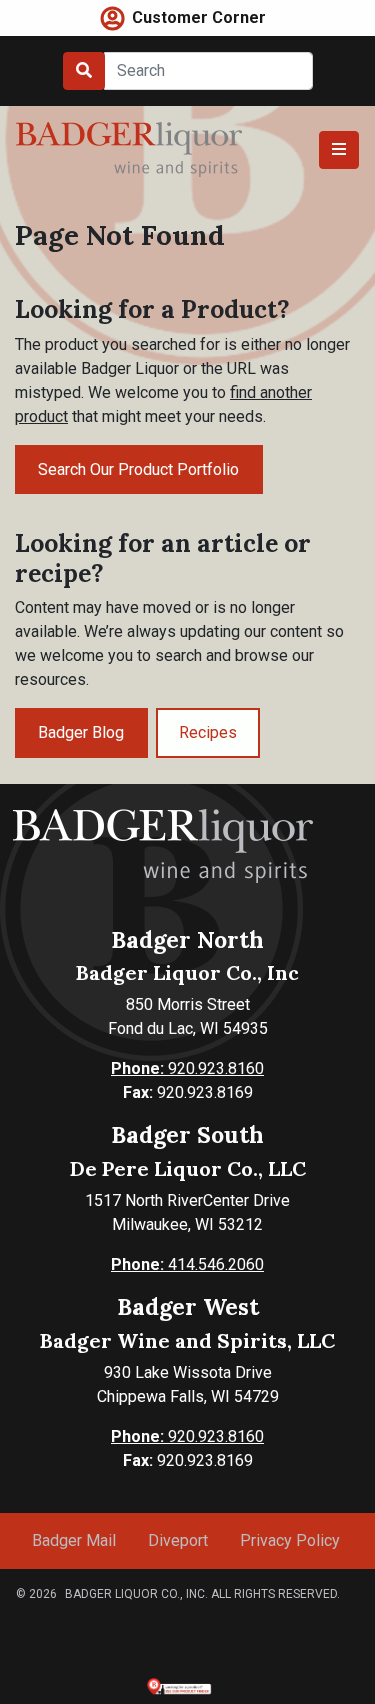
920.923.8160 (187, 1068)
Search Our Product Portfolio (138, 469)
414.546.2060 (187, 1264)
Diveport (178, 1540)
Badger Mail (74, 1540)
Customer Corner (199, 17)
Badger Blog (81, 732)
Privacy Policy (290, 1540)
